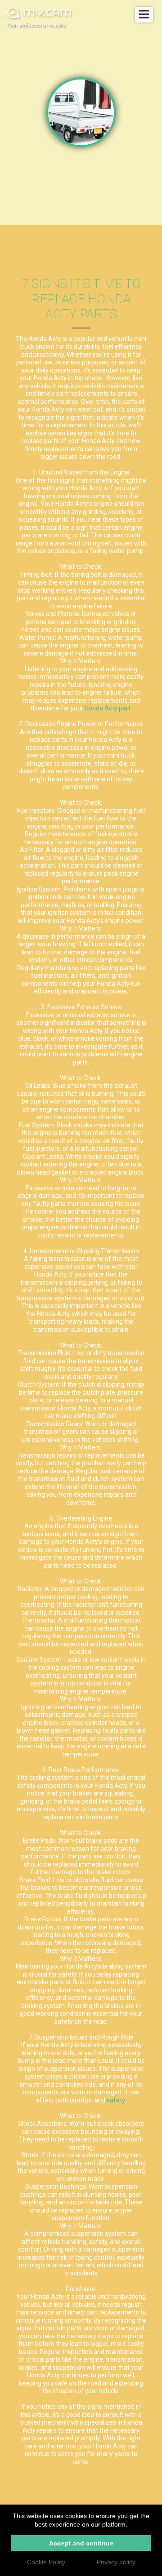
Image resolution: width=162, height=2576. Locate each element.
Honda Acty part (108, 708)
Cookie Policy (46, 2562)
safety (116, 2100)
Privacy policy (116, 2562)
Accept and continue (81, 2543)
